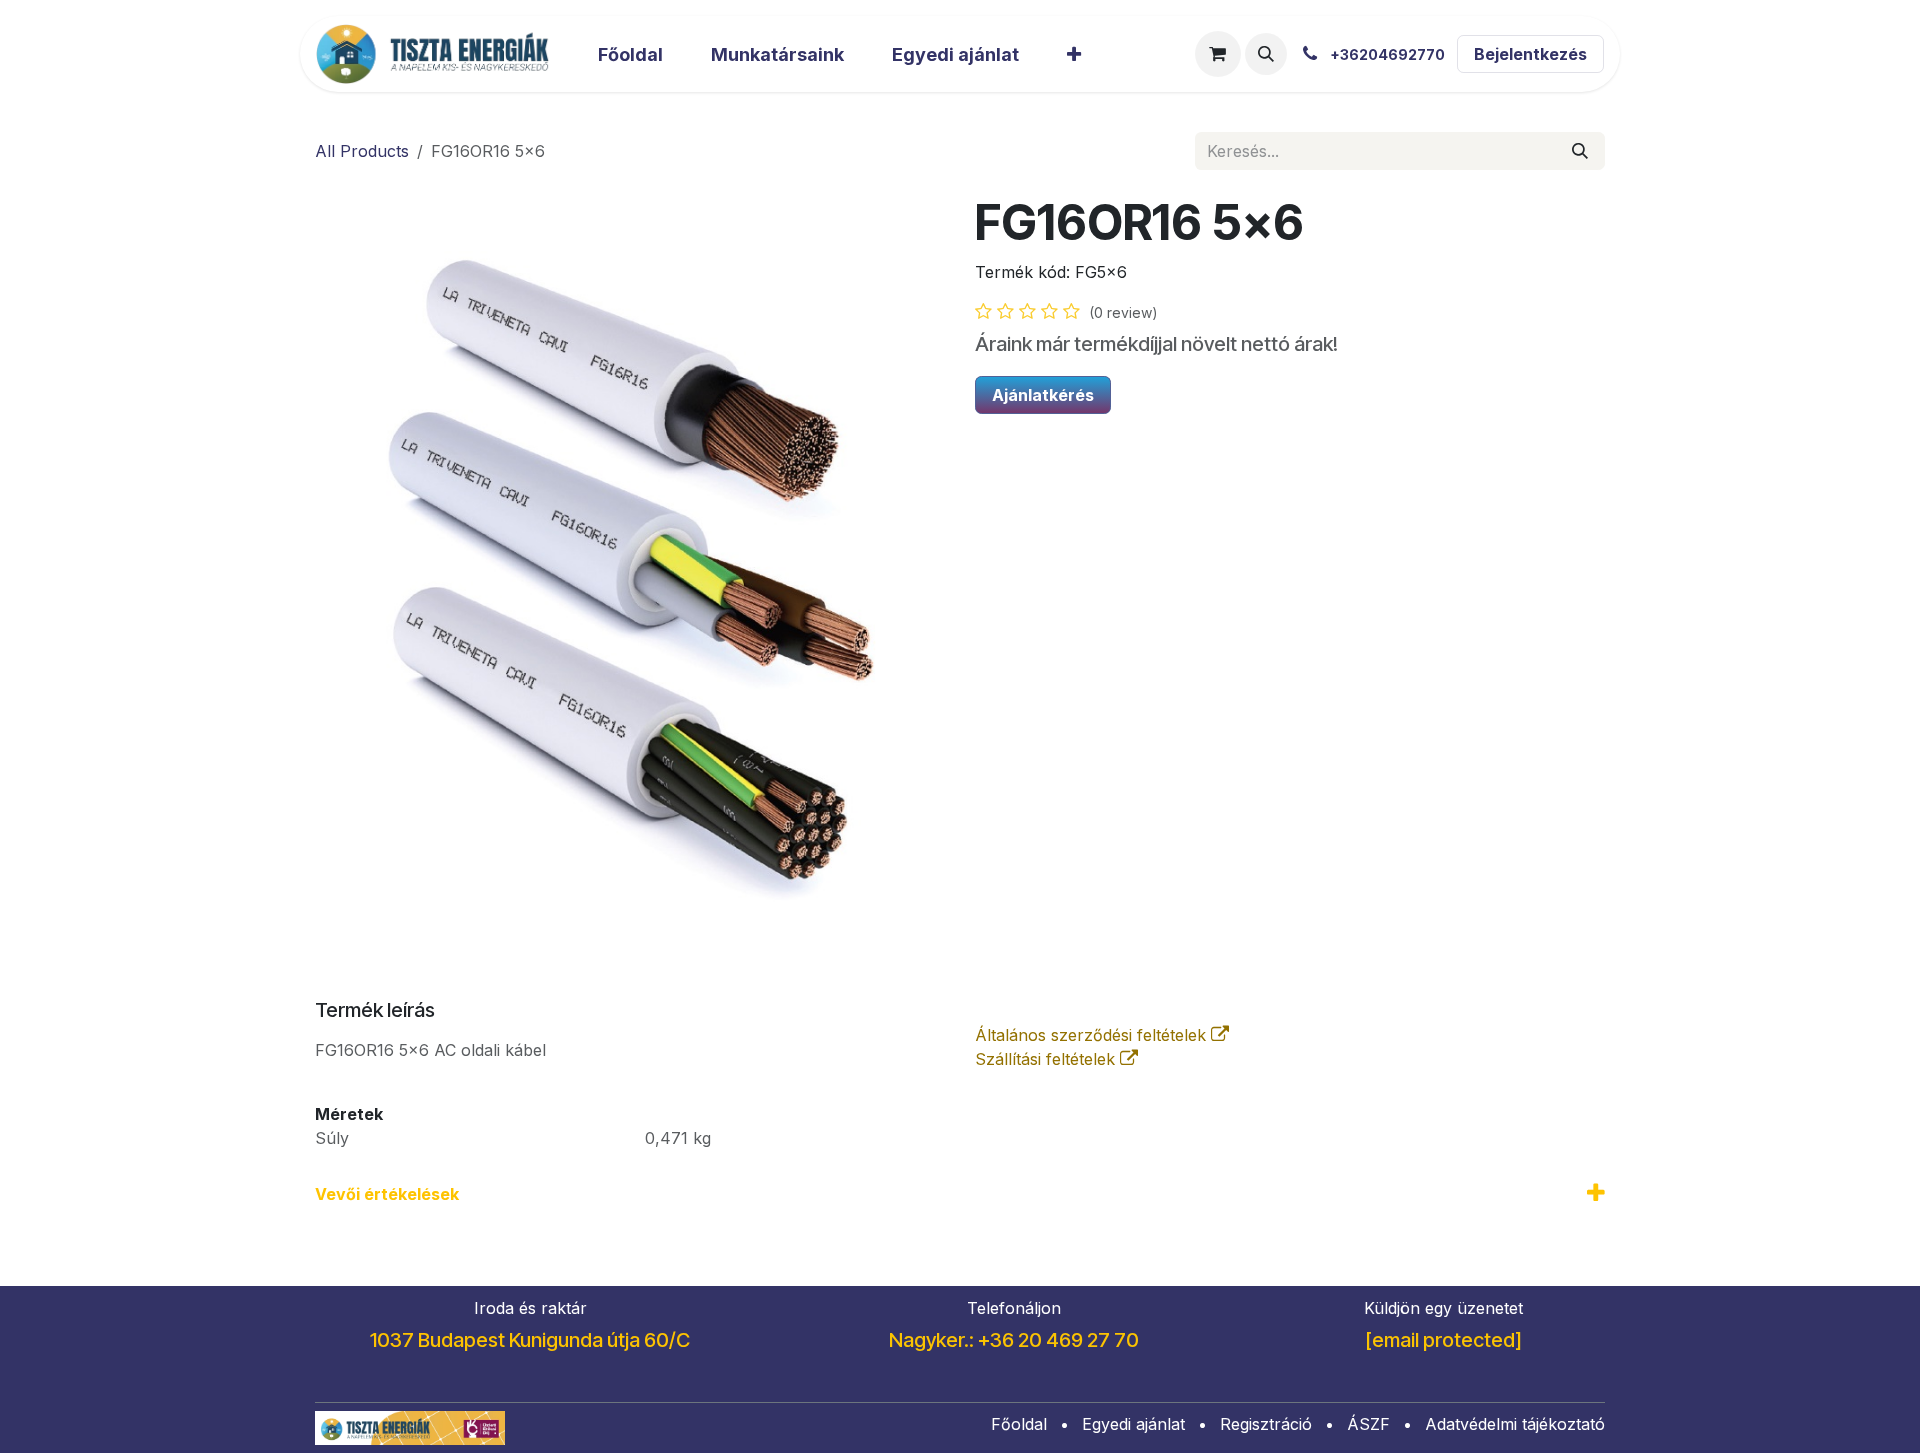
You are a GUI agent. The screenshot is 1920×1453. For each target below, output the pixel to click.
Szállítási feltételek (1047, 1059)
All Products (362, 151)
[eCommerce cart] (1218, 54)
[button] (1266, 54)
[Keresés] (1580, 151)
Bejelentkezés (1530, 54)
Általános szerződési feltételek (1093, 1035)
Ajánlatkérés (1043, 395)
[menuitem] (630, 54)
